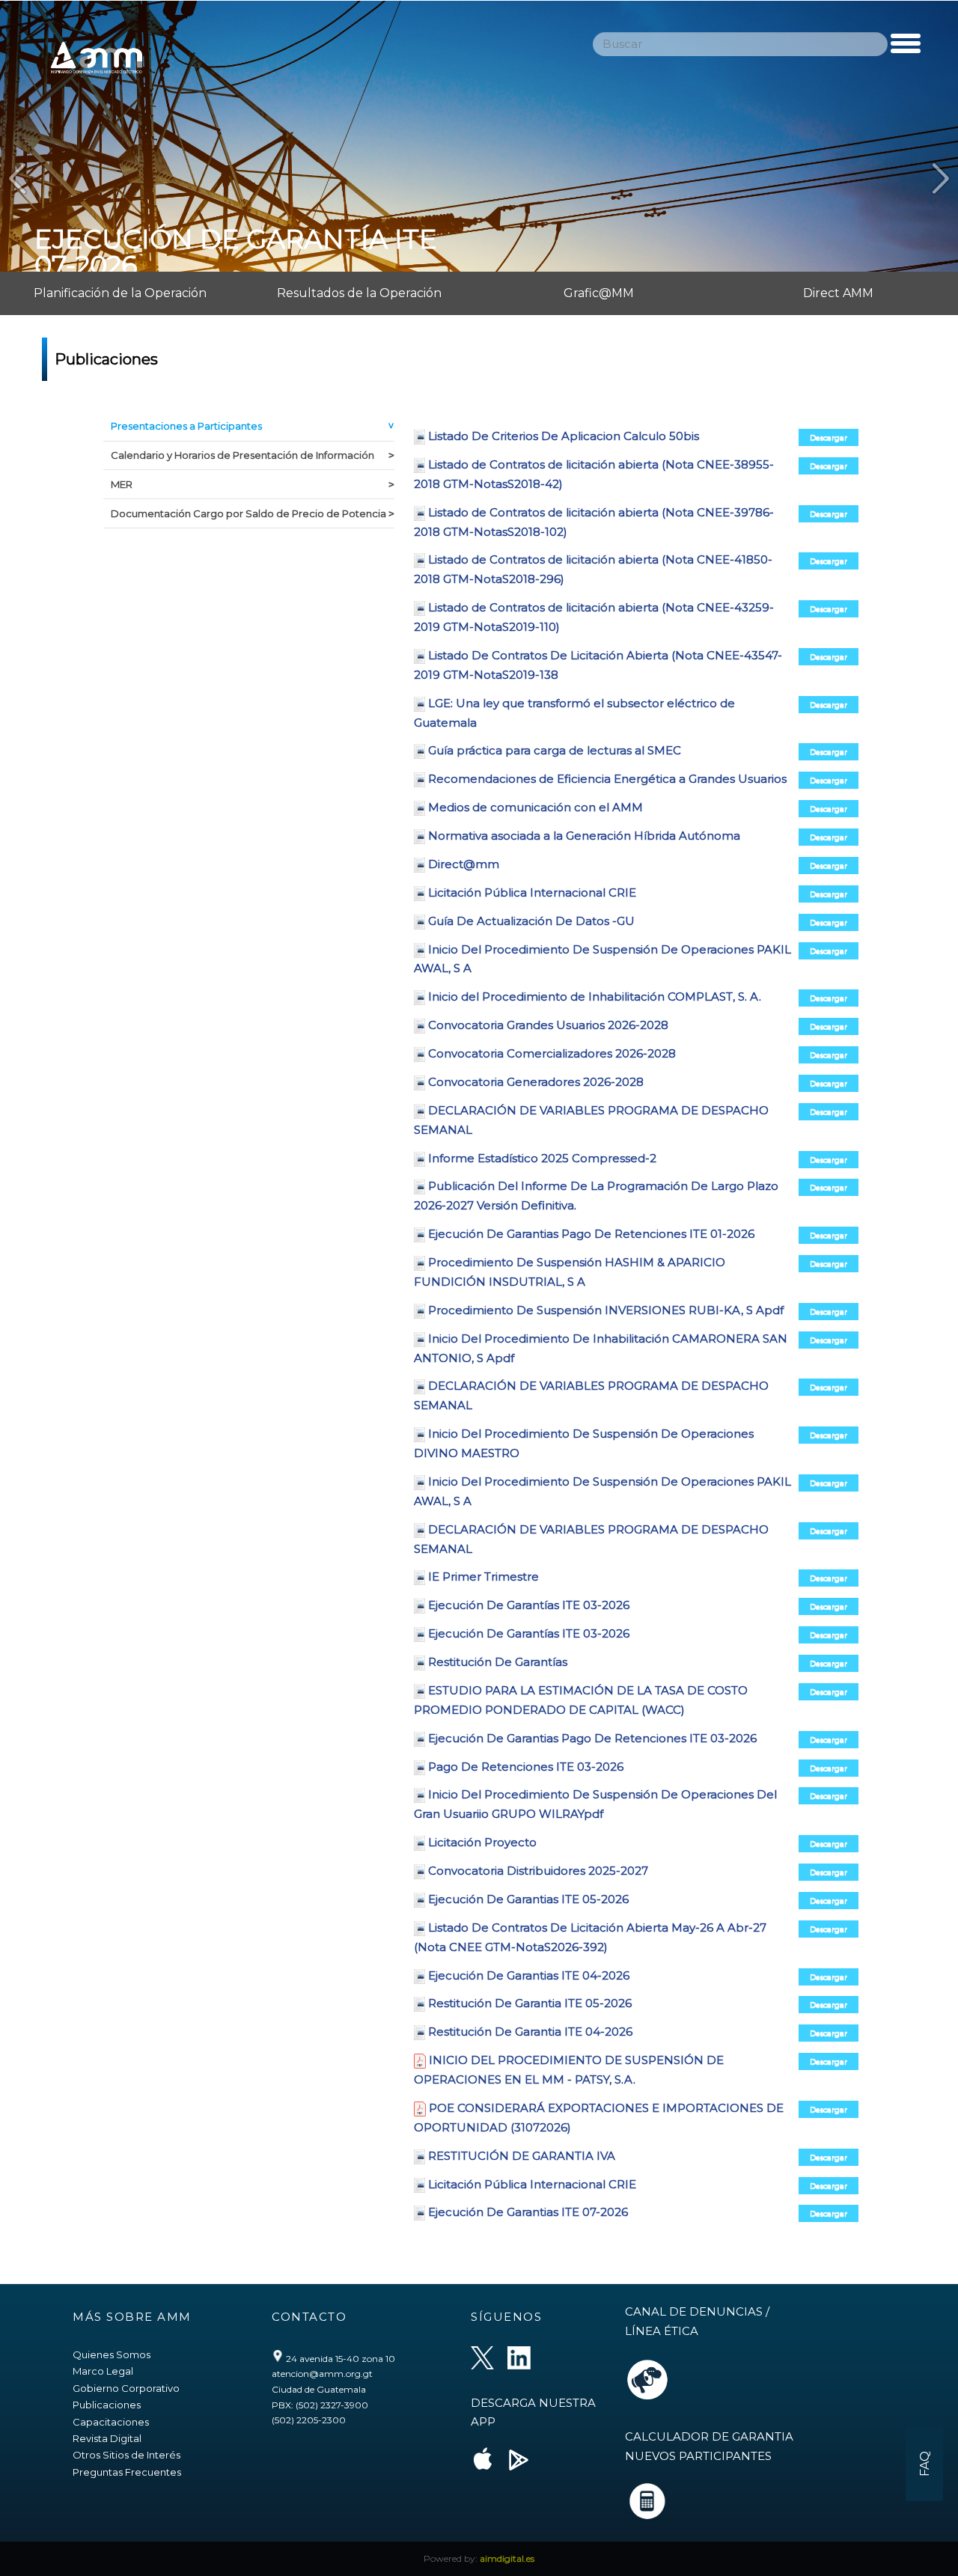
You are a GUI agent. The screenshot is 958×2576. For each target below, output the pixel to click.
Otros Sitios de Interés (126, 2455)
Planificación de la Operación (120, 293)
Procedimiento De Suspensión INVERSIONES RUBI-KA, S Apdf (606, 1310)
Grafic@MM (599, 293)
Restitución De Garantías (498, 1662)
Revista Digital (107, 2438)
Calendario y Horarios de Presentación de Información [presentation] (242, 455)
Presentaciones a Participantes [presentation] (186, 426)
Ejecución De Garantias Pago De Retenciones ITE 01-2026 (591, 1234)
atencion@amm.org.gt (322, 2374)
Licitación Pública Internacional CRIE (532, 892)
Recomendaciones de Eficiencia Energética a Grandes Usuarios (607, 779)
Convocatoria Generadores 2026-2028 (536, 1082)
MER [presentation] (122, 484)
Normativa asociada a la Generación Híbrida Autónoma (584, 836)
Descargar (829, 437)
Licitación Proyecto (482, 1842)
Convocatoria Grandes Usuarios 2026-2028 (548, 1025)
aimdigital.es (507, 2558)
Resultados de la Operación (359, 293)
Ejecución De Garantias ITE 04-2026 (529, 1975)
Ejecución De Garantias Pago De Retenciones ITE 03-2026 (592, 1738)
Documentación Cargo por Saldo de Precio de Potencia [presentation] (248, 513)
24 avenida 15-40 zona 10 (339, 2359)
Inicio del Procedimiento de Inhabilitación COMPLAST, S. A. (595, 996)
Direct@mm (464, 864)
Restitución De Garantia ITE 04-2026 (530, 2032)
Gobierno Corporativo (126, 2388)
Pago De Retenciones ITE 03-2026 (526, 1767)
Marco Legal (103, 2371)
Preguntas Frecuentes (127, 2472)
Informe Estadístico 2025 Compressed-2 (542, 1158)
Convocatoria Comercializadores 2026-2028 (552, 1053)
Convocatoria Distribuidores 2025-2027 (538, 1871)
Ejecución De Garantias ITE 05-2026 (528, 1899)
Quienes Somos (112, 2354)
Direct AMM (838, 293)
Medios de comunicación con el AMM (536, 807)
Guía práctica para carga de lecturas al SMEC (555, 750)
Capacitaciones (111, 2422)
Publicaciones (107, 2405)
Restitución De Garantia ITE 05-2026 (530, 2003)
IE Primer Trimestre (483, 1577)
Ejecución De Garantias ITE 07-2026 (528, 2212)
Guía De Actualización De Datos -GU (531, 921)
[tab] (249, 427)
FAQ (925, 2464)
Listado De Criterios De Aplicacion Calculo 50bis (564, 436)
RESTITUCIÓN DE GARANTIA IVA (522, 2156)
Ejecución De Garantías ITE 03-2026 (529, 1605)
